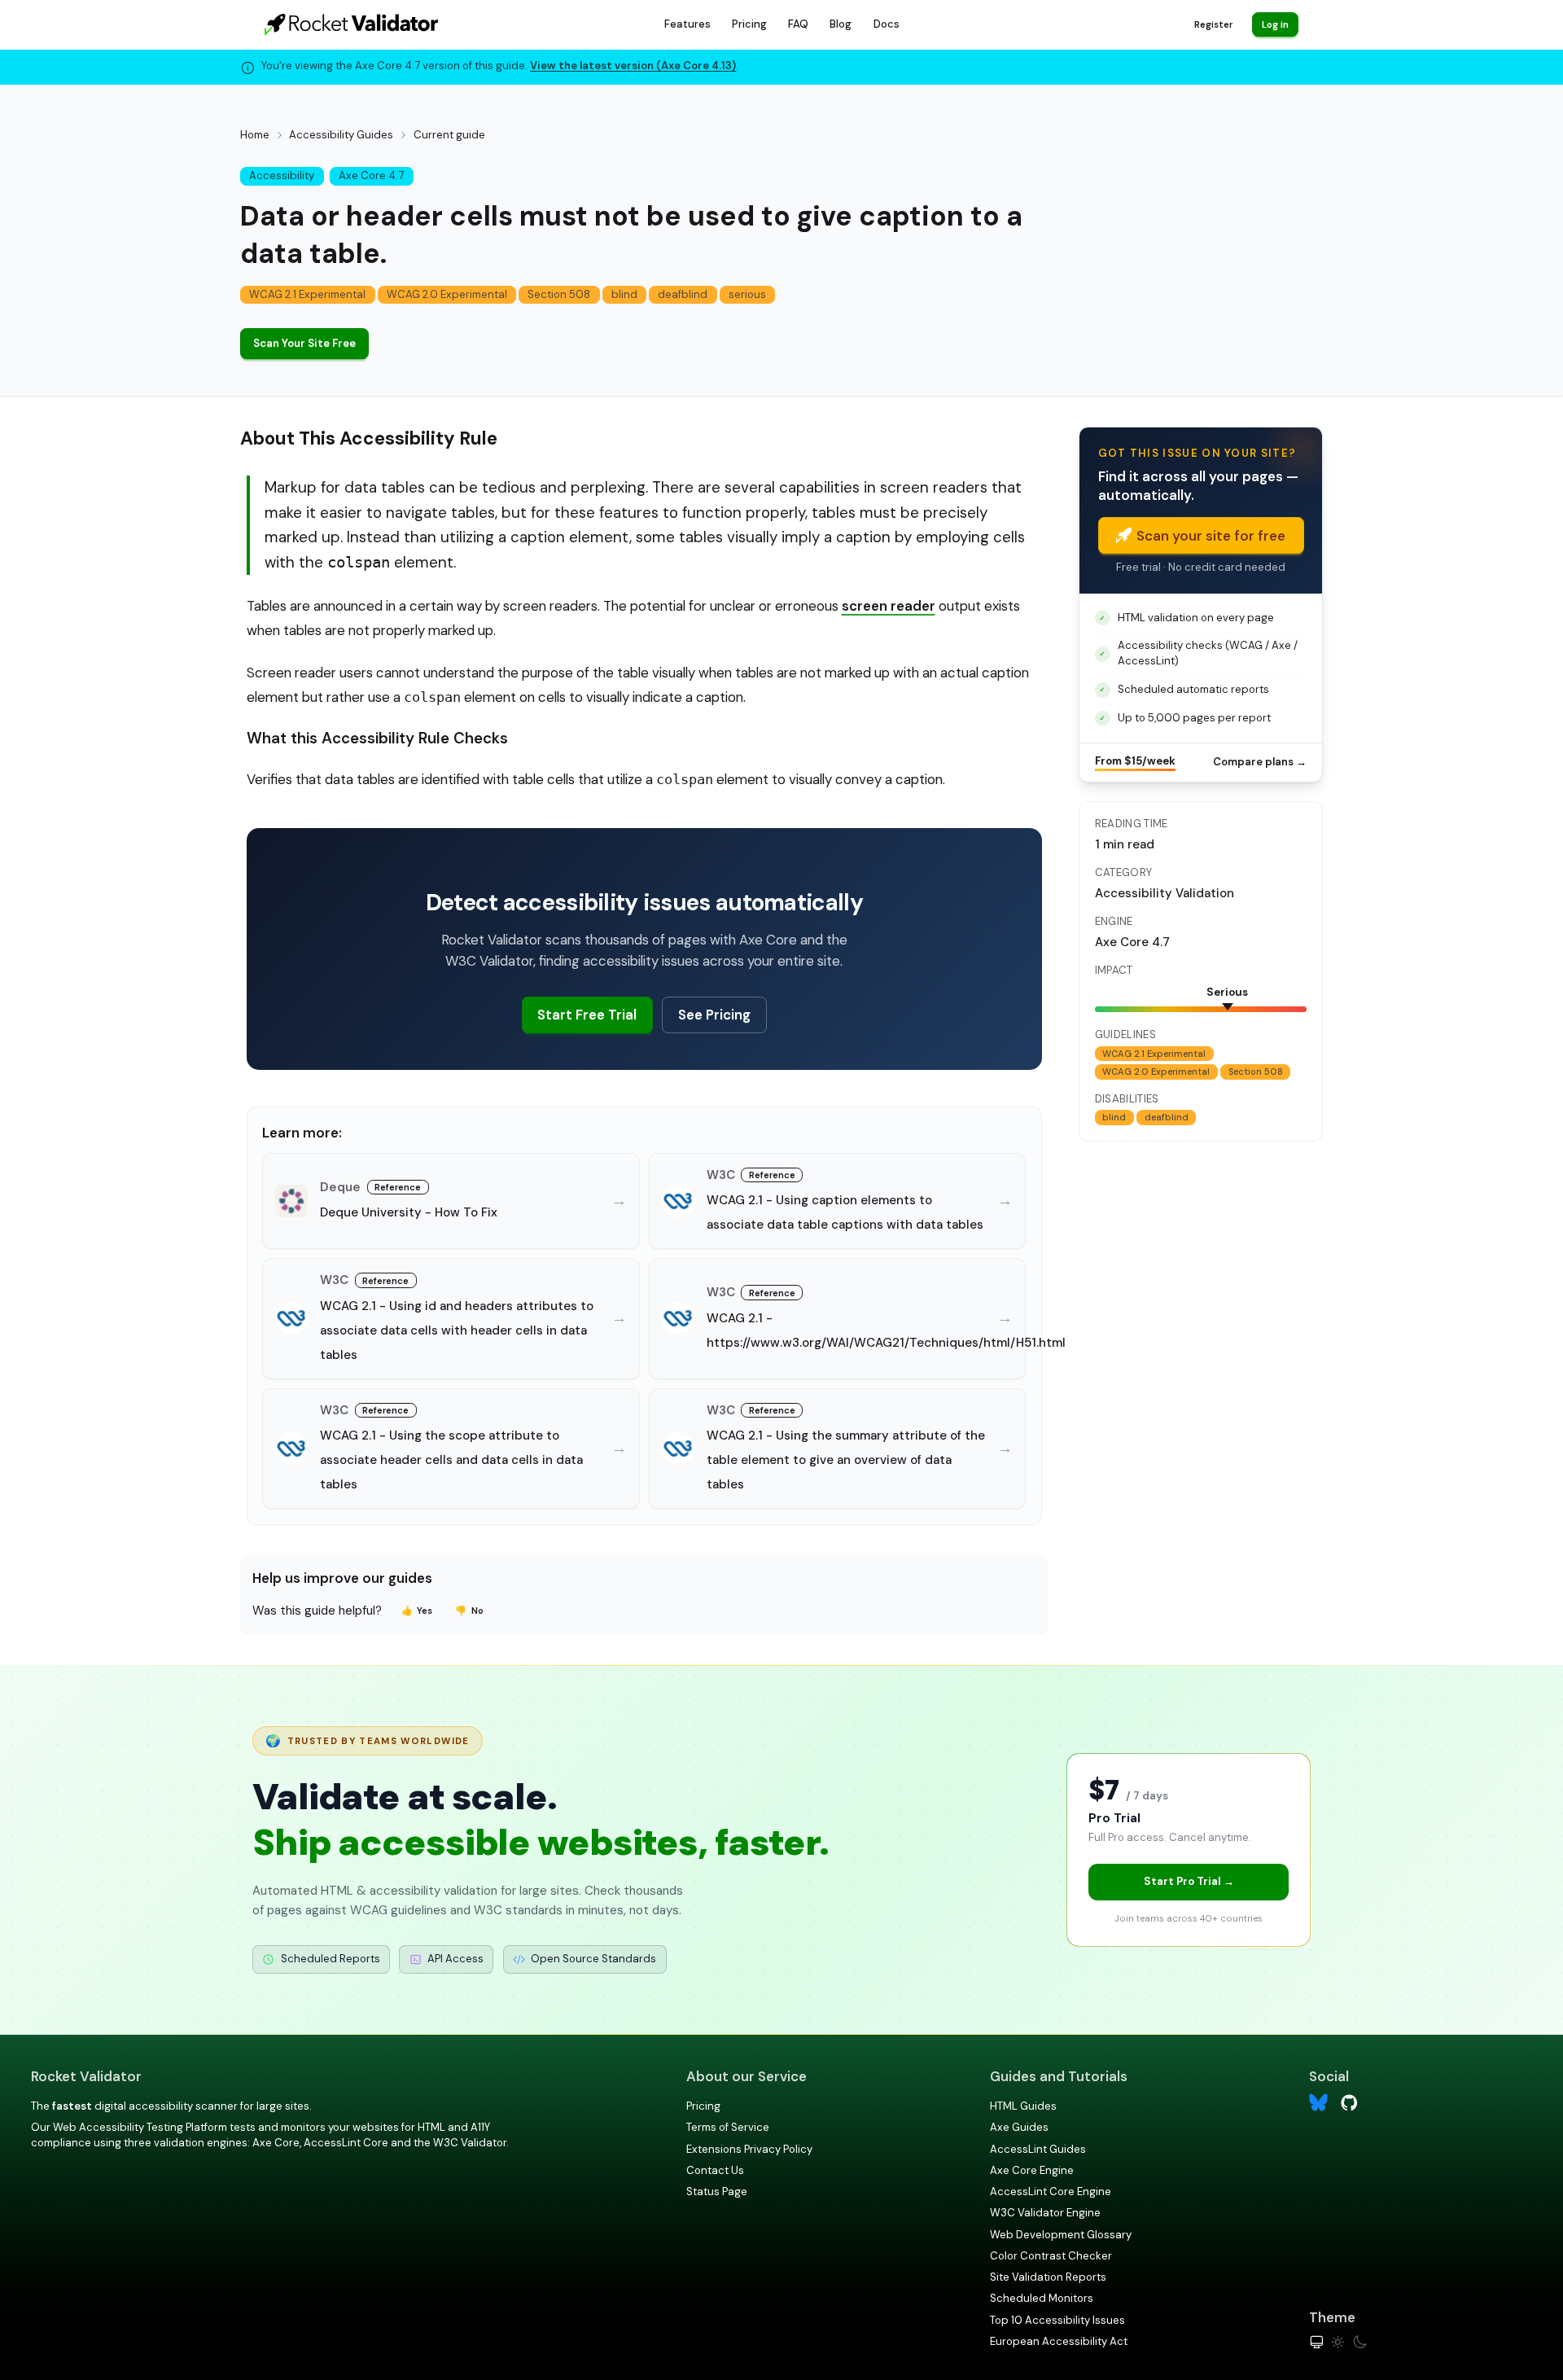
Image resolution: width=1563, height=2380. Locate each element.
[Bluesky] (1318, 2103)
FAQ (798, 24)
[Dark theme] (1360, 2342)
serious (747, 294)
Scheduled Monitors (1042, 2298)
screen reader (889, 606)
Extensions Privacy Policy (749, 2149)
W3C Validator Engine (1045, 2213)
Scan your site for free (1211, 536)
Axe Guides (1019, 2127)
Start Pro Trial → (1189, 1881)
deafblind (683, 294)
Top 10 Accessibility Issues (1057, 2320)
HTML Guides (1023, 2106)
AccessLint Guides (1038, 2149)
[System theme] (1317, 2342)
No (469, 1611)
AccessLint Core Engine (1051, 2192)
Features (687, 24)
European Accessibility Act (1059, 2341)
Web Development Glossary (1061, 2235)
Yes (417, 1611)
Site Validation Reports (1048, 2277)
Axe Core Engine (1032, 2170)
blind (624, 294)
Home (255, 135)
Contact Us (715, 2170)
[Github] (1349, 2101)
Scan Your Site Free (304, 343)
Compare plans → (1260, 762)
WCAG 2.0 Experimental (447, 294)
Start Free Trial (587, 1015)
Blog (841, 24)
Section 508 (559, 294)
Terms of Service (728, 2127)
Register (1213, 24)
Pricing (749, 24)
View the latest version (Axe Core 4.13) (633, 66)
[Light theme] (1338, 2342)
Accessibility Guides (341, 135)
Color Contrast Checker (1051, 2256)
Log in (1275, 24)
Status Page (717, 2192)
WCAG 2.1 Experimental (307, 294)
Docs (887, 24)
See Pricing (714, 1015)
